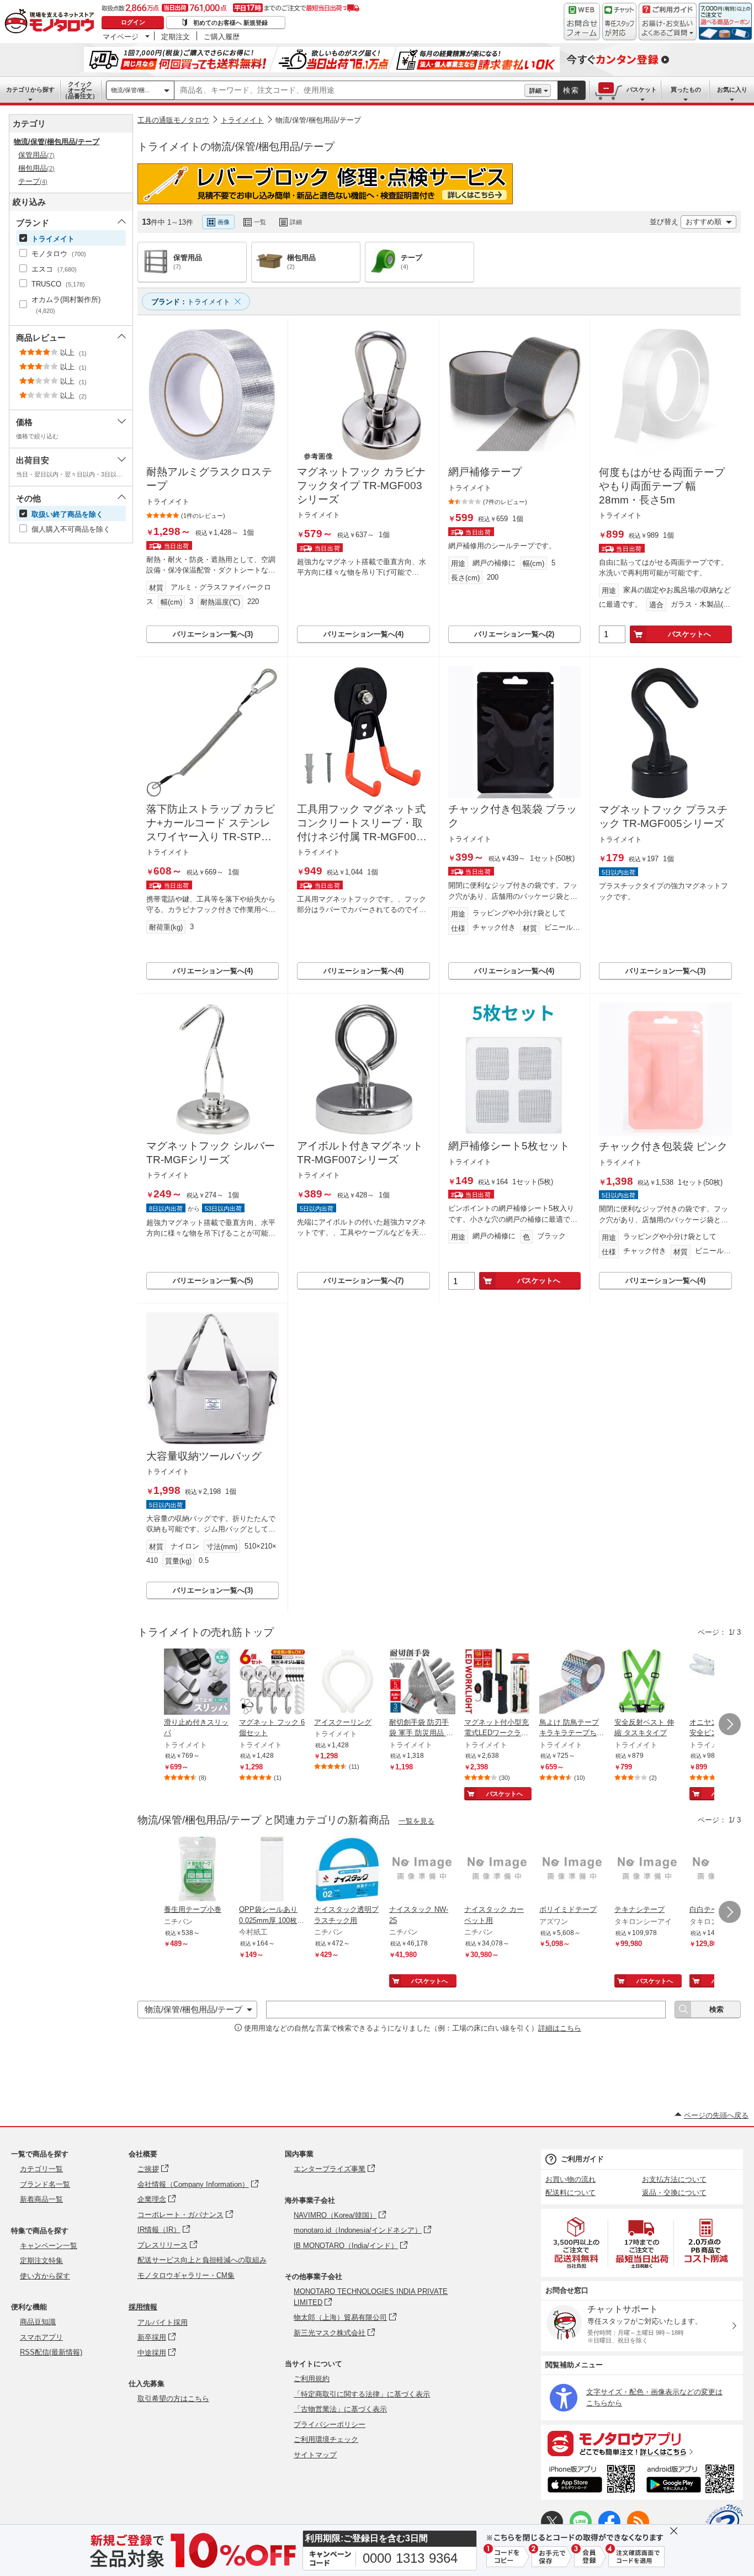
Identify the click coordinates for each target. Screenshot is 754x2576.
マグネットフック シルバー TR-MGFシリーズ (211, 1153)
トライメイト (242, 120)
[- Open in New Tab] (577, 2243)
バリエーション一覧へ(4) (363, 634)
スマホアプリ (41, 2337)
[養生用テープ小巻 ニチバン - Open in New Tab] (197, 1870)
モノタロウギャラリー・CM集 (186, 2275)
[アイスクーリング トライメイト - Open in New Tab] (347, 1683)
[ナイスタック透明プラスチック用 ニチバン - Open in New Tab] (347, 1870)
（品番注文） (80, 90)
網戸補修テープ (485, 472)
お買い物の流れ (570, 2179)
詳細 (535, 91)
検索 (571, 90)
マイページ (121, 36)
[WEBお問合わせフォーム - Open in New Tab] (582, 22)
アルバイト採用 (163, 2322)
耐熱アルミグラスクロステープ (209, 479)
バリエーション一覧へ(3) (213, 634)
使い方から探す (45, 2276)
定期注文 (176, 36)
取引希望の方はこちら (173, 2399)
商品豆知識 (38, 2322)
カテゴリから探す (30, 89)
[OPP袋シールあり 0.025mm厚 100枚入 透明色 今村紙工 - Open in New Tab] (272, 1870)
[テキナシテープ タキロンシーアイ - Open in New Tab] (647, 1870)
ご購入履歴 (222, 36)
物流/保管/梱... (130, 90)
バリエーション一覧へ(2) (514, 634)
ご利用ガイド (582, 2159)
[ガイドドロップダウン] (668, 29)
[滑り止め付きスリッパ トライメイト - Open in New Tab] (197, 1683)
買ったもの (686, 89)
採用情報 (143, 2307)
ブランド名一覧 (45, 2184)
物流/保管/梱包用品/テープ (318, 120)
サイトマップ (315, 2455)
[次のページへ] (730, 1724)
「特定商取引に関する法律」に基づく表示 (362, 2394)
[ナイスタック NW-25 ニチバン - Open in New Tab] (422, 1870)
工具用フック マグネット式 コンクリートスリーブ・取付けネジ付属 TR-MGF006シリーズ (361, 823)
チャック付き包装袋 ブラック (513, 816)
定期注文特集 (41, 2260)
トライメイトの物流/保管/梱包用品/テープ (236, 147)
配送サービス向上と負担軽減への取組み (202, 2260)
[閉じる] (440, 213)
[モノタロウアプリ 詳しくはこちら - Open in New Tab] (642, 2443)
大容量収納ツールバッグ (204, 1456)
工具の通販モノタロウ (173, 120)
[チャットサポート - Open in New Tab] (619, 22)
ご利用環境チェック (326, 2439)
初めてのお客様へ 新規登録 (230, 23)
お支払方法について (674, 2179)
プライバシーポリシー (330, 2424)
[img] (52, 22)
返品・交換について (674, 2193)
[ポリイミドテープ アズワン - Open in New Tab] (572, 1870)
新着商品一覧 (41, 2199)
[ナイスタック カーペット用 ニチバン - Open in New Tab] (497, 1870)
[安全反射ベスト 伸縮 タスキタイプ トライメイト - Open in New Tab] (647, 1683)
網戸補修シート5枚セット (509, 1146)
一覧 (260, 222)
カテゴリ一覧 (41, 2169)
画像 (224, 222)
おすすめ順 (703, 222)
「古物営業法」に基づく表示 (340, 2409)
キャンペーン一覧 (49, 2246)
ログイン (133, 22)
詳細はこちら (560, 2028)
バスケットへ (689, 634)
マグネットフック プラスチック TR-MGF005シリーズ (663, 817)
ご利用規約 (312, 2379)
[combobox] (349, 91)
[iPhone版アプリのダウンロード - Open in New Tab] (591, 2480)
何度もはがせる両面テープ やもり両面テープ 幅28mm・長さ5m (662, 486)
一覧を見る (416, 1821)
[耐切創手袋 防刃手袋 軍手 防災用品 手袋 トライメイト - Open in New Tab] (422, 1683)
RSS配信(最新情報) (51, 2352)
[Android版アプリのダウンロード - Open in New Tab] (692, 2480)
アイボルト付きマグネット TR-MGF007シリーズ (360, 1153)
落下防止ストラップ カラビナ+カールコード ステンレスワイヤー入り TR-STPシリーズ (211, 823)
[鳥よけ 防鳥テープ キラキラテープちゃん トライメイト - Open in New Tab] (572, 1683)
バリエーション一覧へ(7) (363, 1281)
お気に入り (732, 89)
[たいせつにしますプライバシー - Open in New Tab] (724, 2523)
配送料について (570, 2193)
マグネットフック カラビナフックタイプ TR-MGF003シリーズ (361, 485)
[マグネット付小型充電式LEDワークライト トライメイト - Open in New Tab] (497, 1683)
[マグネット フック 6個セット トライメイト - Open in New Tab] (272, 1683)
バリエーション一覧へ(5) (213, 1281)
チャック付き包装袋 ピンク (663, 1146)
